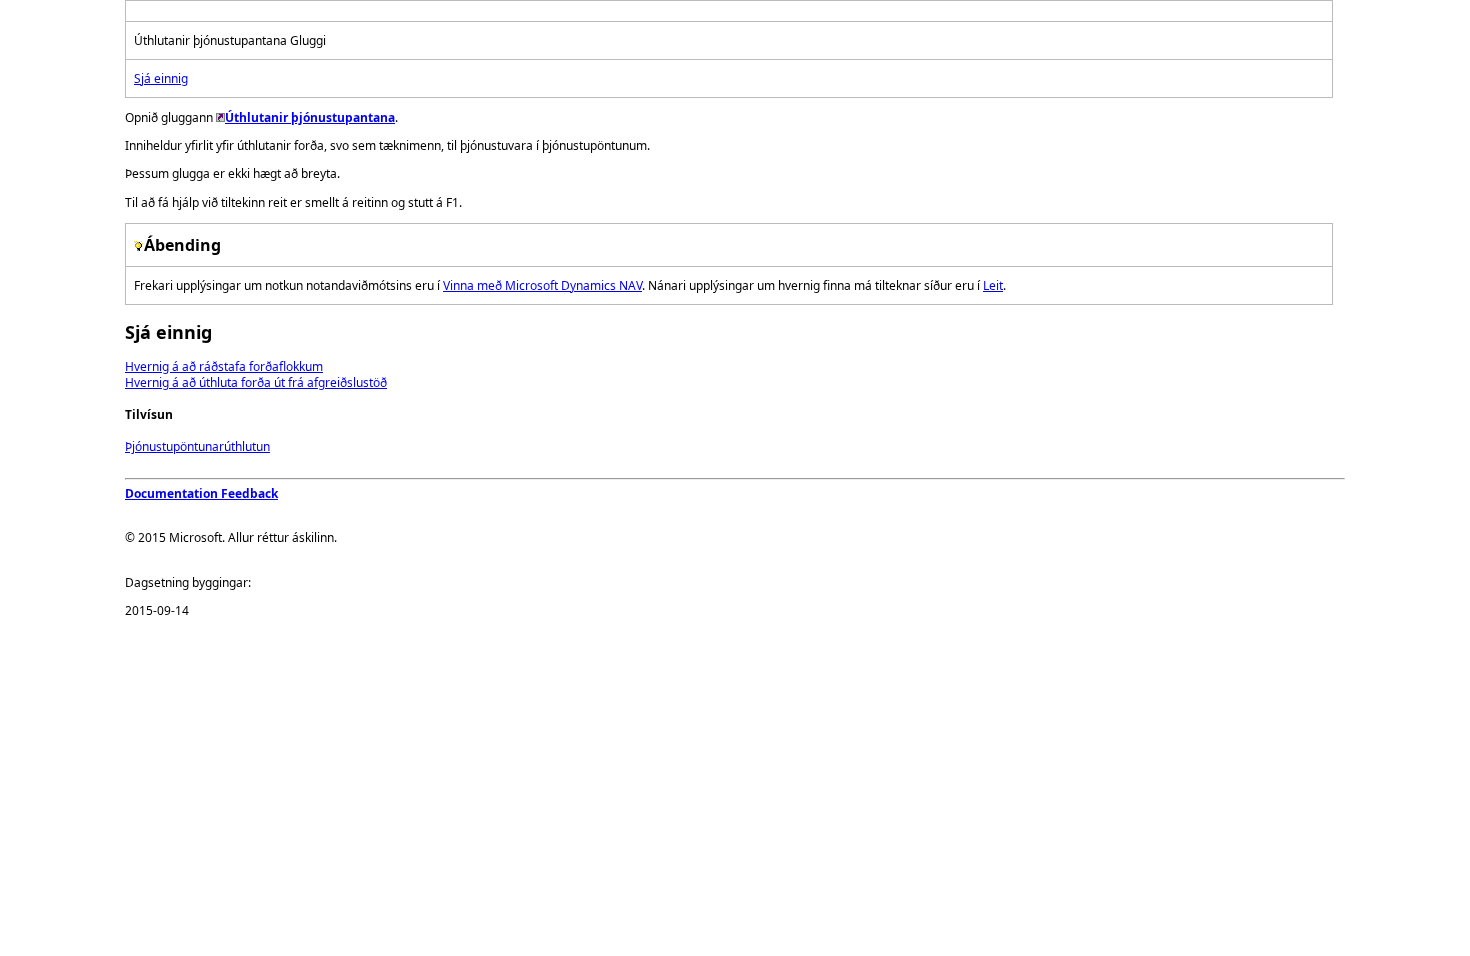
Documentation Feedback (201, 493)
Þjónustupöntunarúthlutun (197, 446)
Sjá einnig (161, 78)
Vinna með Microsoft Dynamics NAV (542, 285)
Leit (993, 285)
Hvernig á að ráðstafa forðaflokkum (224, 366)
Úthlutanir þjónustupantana (310, 117)
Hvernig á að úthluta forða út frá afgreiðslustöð (256, 382)
